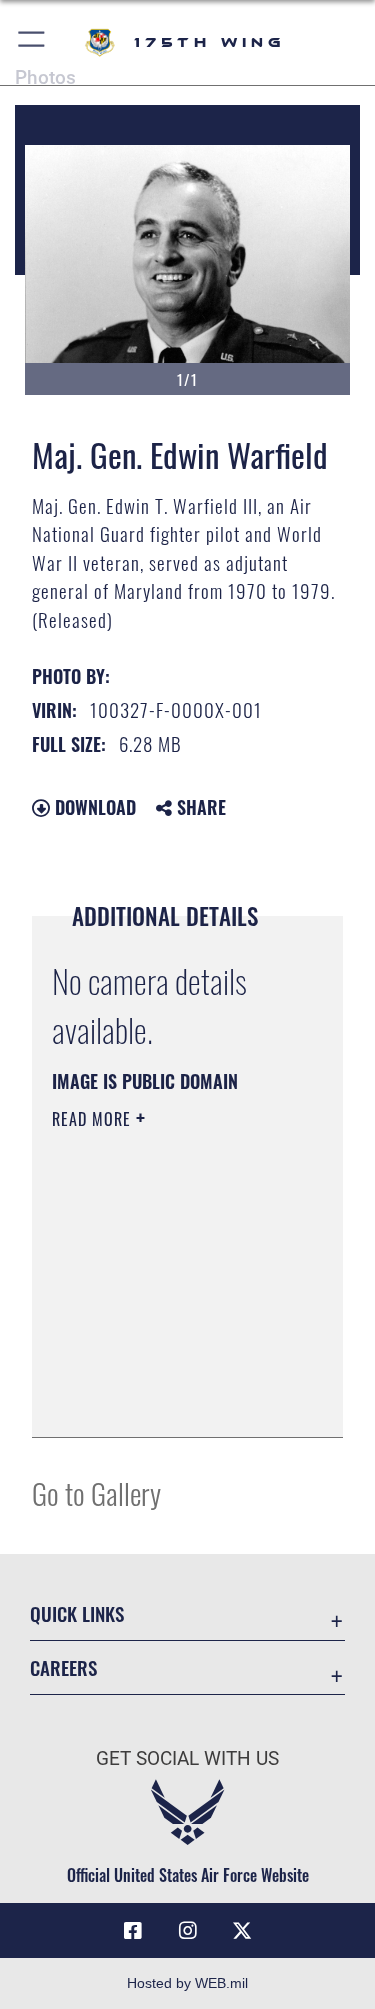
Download (93, 807)
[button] (32, 42)
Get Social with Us (187, 1758)
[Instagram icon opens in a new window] (188, 1931)
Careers (63, 1667)
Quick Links (77, 1613)
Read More (94, 1119)
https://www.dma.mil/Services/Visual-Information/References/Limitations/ (173, 1400)
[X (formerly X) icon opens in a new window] (242, 1931)
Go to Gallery (96, 1492)
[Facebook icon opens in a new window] (133, 1931)
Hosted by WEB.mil (187, 1983)
